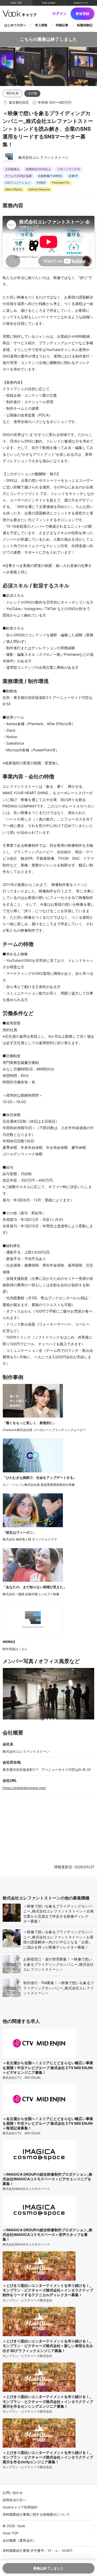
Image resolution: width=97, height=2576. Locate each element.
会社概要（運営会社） (19, 2540)
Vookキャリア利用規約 (20, 2507)
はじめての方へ (15, 25)
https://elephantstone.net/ (24, 1788)
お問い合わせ (13, 2493)
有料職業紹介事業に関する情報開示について (36, 2514)
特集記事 (62, 25)
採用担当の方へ (14, 2500)
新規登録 (83, 14)
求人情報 (41, 25)
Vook (21, 2526)
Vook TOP (16, 3)
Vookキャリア (81, 3)
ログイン (59, 14)
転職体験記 (85, 25)
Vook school (48, 3)
